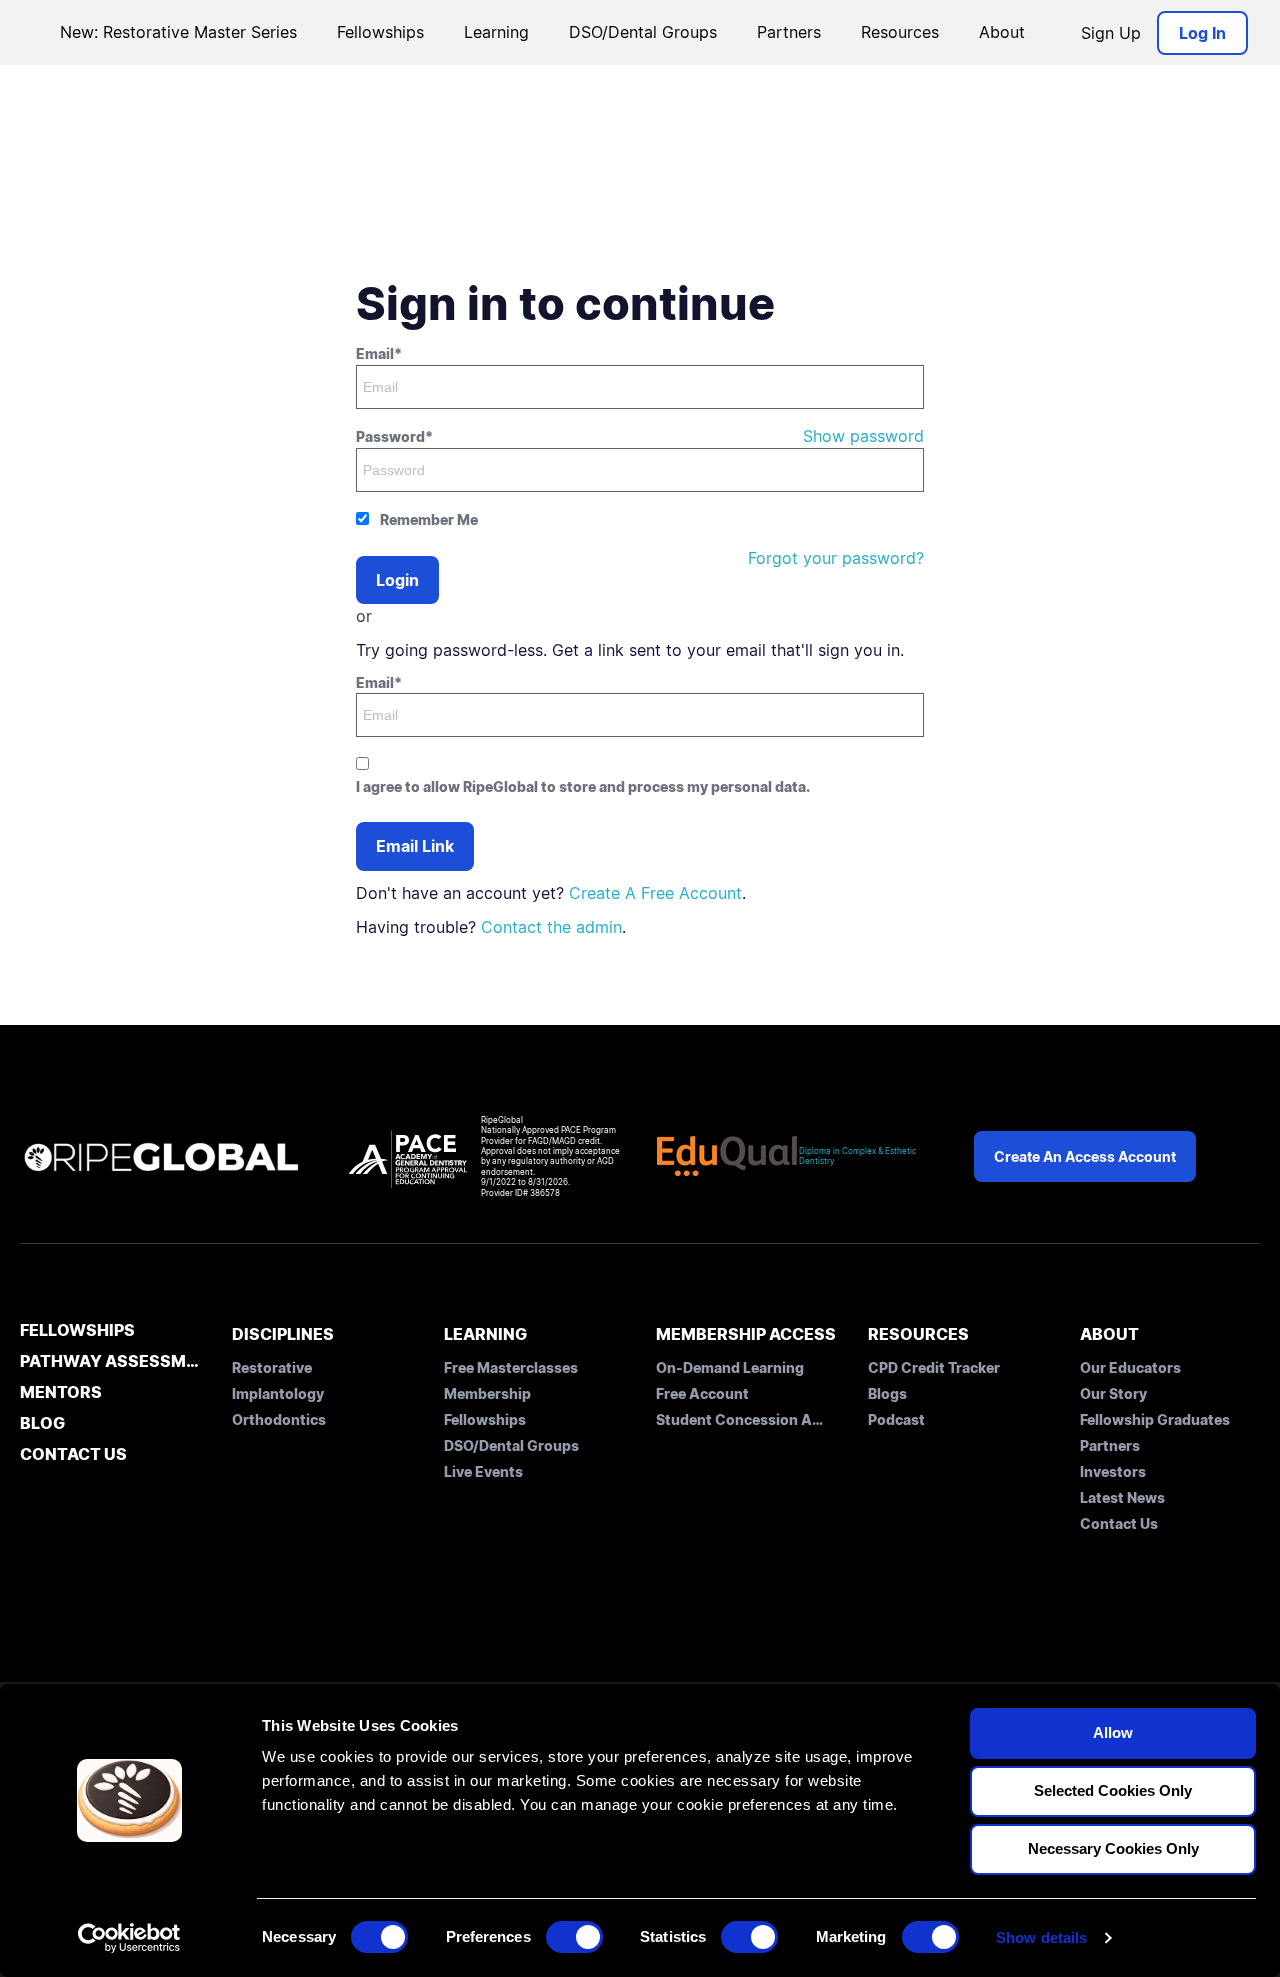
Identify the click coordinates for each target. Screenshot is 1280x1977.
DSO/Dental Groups (643, 32)
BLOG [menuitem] (42, 1424)
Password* (394, 436)
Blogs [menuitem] (887, 1393)
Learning (496, 32)
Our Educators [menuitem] (1130, 1367)
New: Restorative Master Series (178, 32)
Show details (1041, 1937)
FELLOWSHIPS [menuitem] (77, 1331)
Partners (789, 32)
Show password (863, 436)
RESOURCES (918, 1334)
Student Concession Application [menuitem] (741, 1419)
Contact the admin (551, 927)
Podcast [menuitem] (896, 1419)
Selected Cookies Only (1113, 1790)
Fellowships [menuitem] (485, 1419)
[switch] (574, 1937)
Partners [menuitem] (1110, 1445)
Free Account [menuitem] (702, 1393)
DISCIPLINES (283, 1334)
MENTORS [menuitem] (61, 1393)
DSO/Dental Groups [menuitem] (511, 1445)
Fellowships (380, 32)
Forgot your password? (836, 558)
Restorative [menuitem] (272, 1367)
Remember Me (429, 519)
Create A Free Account (655, 893)
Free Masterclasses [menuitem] (511, 1367)
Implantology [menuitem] (278, 1393)
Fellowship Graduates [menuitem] (1155, 1419)
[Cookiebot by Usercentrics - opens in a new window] (129, 1938)
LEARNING (485, 1334)
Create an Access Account (1085, 1156)
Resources (900, 32)
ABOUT (1109, 1334)
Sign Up (1111, 33)
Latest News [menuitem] (1122, 1497)
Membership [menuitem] (487, 1393)
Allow (1113, 1732)
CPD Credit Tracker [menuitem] (934, 1367)
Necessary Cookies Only (1113, 1848)
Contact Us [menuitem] (1119, 1523)
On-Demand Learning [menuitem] (730, 1367)
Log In (1202, 33)
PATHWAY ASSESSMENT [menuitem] (110, 1362)
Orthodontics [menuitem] (279, 1419)
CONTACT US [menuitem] (73, 1455)
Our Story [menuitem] (1113, 1393)
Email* (379, 353)
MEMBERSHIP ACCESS (746, 1334)
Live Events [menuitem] (483, 1471)
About (1002, 32)
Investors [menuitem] (1113, 1471)
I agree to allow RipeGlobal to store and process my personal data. (583, 786)
